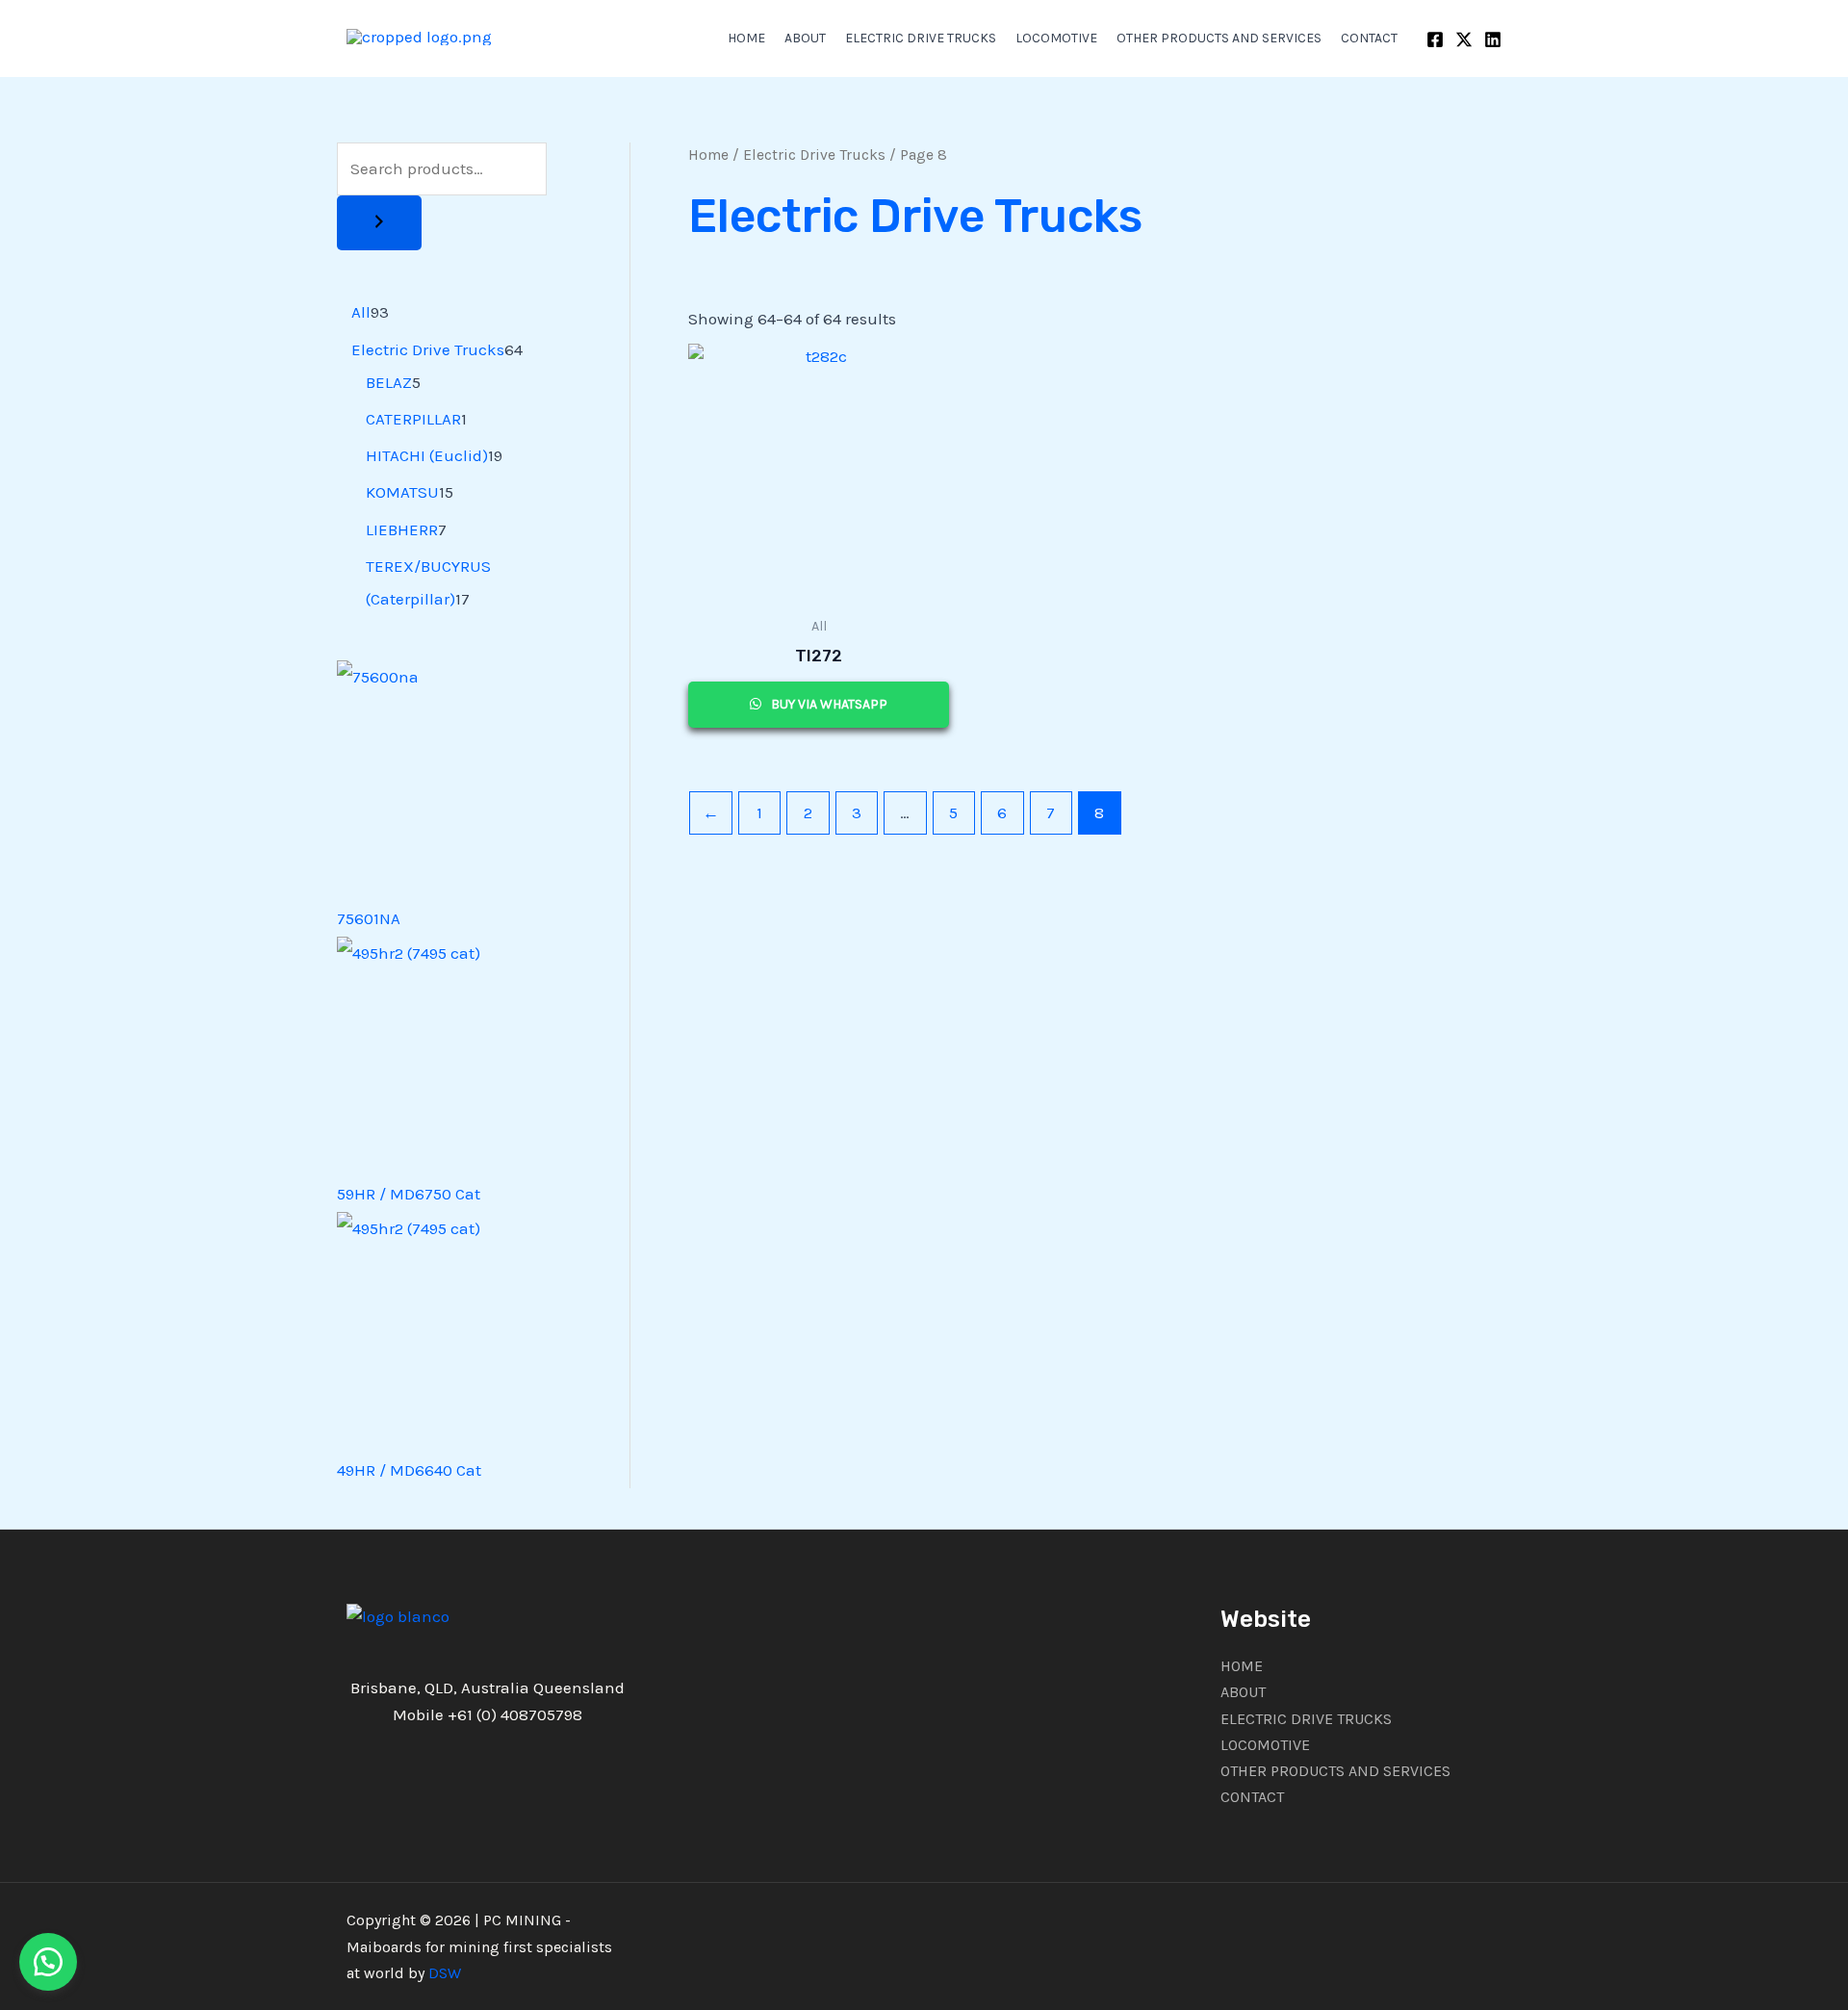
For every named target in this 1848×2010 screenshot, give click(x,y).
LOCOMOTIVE (1056, 38)
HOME (746, 38)
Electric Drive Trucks (814, 155)
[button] (48, 1962)
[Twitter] (1464, 39)
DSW (445, 1973)
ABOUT (805, 38)
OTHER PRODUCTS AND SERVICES (1219, 38)
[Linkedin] (1493, 39)
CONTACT (1369, 38)
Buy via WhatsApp (828, 704)
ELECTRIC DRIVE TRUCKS (921, 38)
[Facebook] (1435, 39)
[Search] (379, 223)
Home (708, 155)
